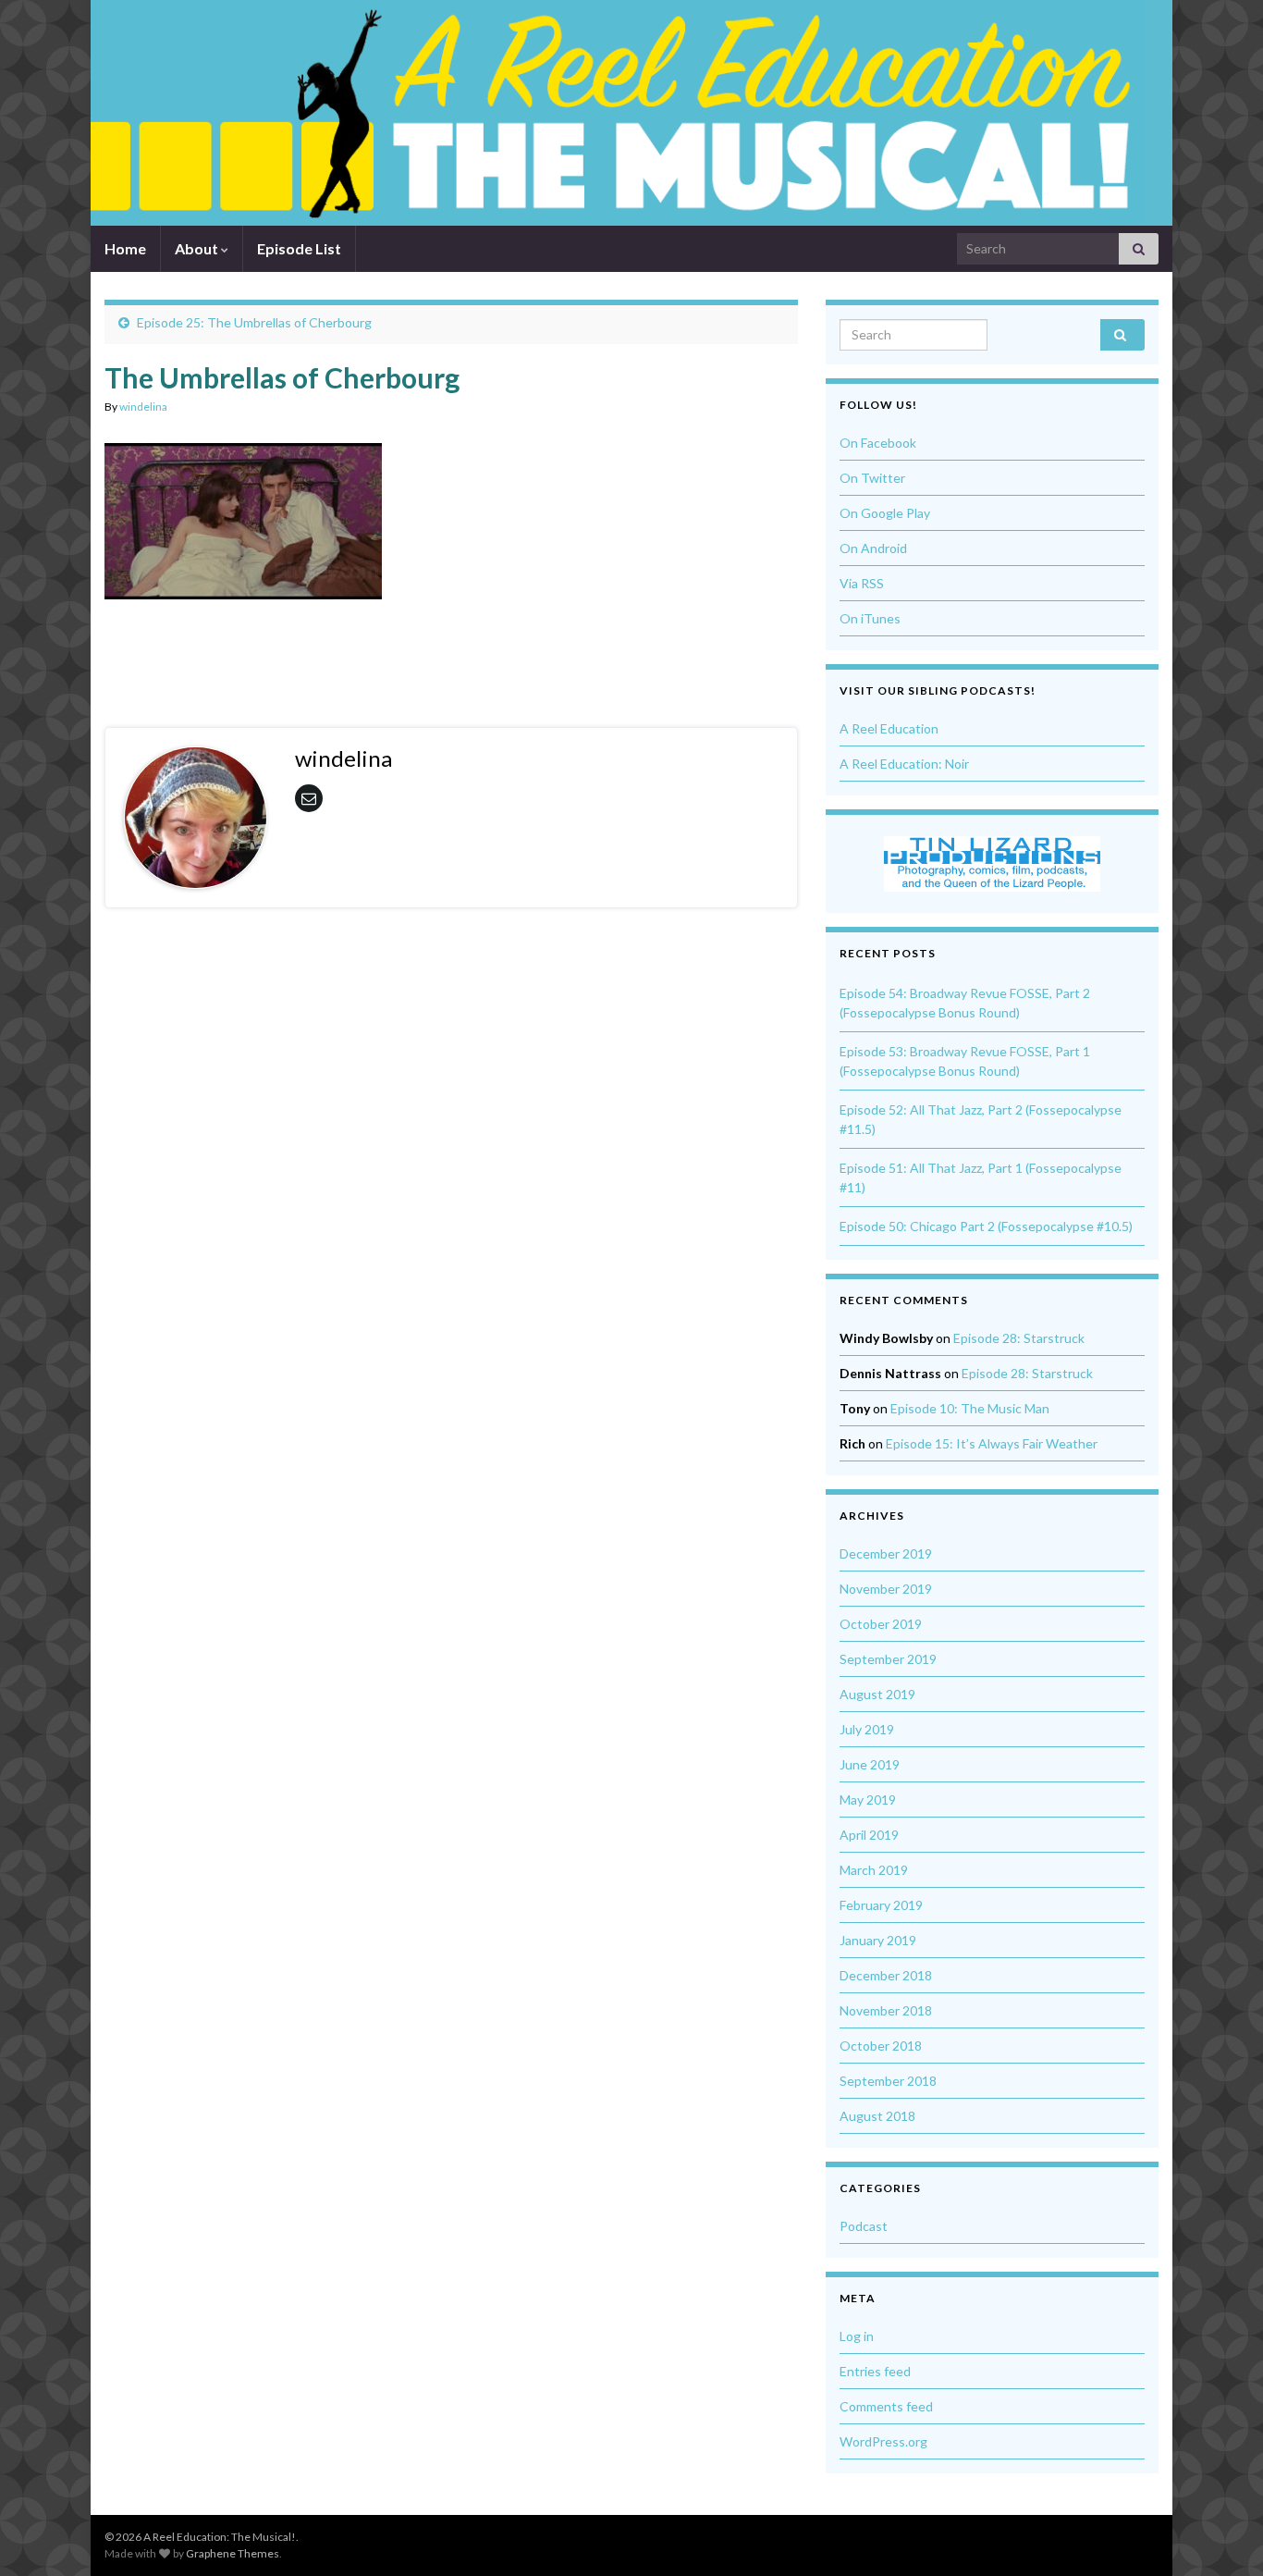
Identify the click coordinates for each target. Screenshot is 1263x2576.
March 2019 (874, 1870)
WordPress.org (883, 2441)
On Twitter (872, 478)
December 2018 (886, 1975)
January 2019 (878, 1940)
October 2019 (881, 1624)
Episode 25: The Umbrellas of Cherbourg (254, 322)
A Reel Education (889, 728)
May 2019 (868, 1800)
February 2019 (881, 1905)
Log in (857, 2336)
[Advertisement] (451, 649)
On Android (873, 548)
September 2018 (888, 2081)
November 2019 (886, 1589)
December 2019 (886, 1553)
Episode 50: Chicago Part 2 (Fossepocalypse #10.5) (986, 1226)
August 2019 (877, 1694)
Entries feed (875, 2371)
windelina (143, 407)
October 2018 (881, 2046)
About (198, 248)
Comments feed (886, 2406)
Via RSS (862, 583)
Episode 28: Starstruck (1019, 1338)
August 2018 (877, 2116)
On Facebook (878, 443)
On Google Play (885, 513)
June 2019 (870, 1764)
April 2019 (869, 1835)
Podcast (864, 2226)
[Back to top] (1221, 2534)
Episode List (299, 248)
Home (125, 248)
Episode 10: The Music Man (970, 1408)
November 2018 (886, 2010)
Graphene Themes (233, 2553)
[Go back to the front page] (618, 113)
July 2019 (867, 1729)
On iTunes (870, 618)
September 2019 (888, 1659)
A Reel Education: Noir (904, 764)
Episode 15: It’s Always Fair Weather (992, 1443)
